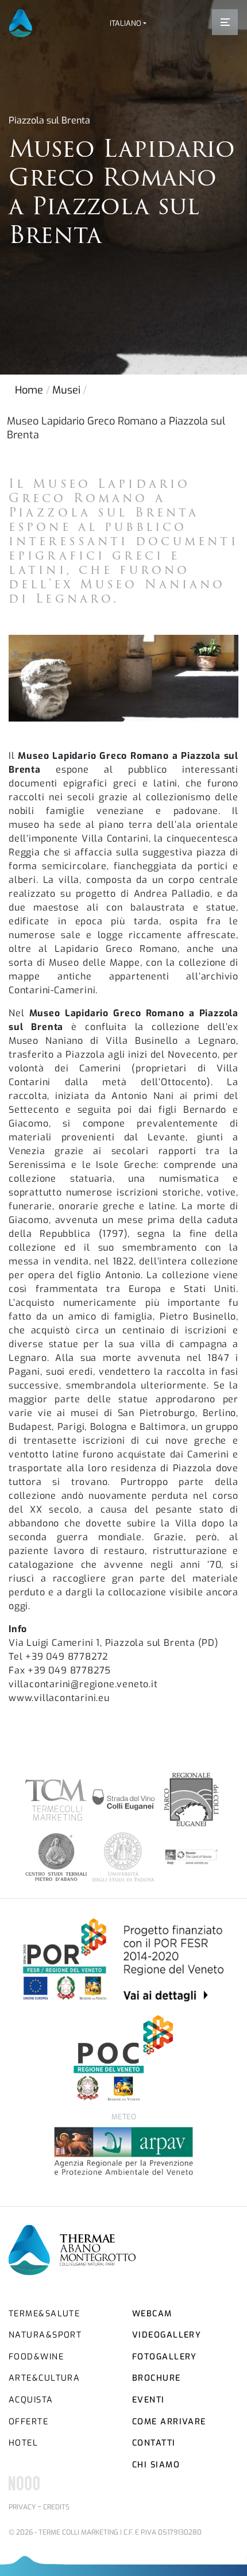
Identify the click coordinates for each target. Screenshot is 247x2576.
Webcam (152, 2314)
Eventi (148, 2400)
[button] (128, 23)
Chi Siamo (156, 2465)
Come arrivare (169, 2422)
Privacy (22, 2507)
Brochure (157, 2378)
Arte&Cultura (44, 2378)
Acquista (31, 2400)
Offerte (28, 2422)
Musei (66, 390)
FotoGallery (165, 2357)
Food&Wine (36, 2357)
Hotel (23, 2443)
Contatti (154, 2443)
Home (29, 390)
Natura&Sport (45, 2335)
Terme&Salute (44, 2314)
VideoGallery (167, 2335)
